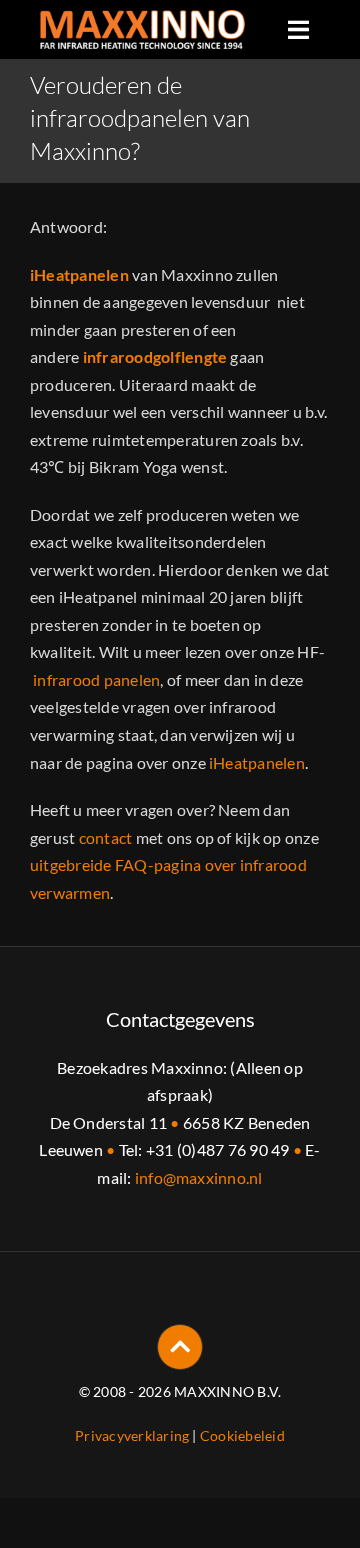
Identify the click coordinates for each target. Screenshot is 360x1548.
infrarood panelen (96, 679)
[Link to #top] (180, 1347)
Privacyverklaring (132, 1435)
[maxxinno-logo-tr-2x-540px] (142, 17)
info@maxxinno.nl (199, 1177)
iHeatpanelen (257, 762)
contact (106, 837)
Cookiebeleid (242, 1435)
